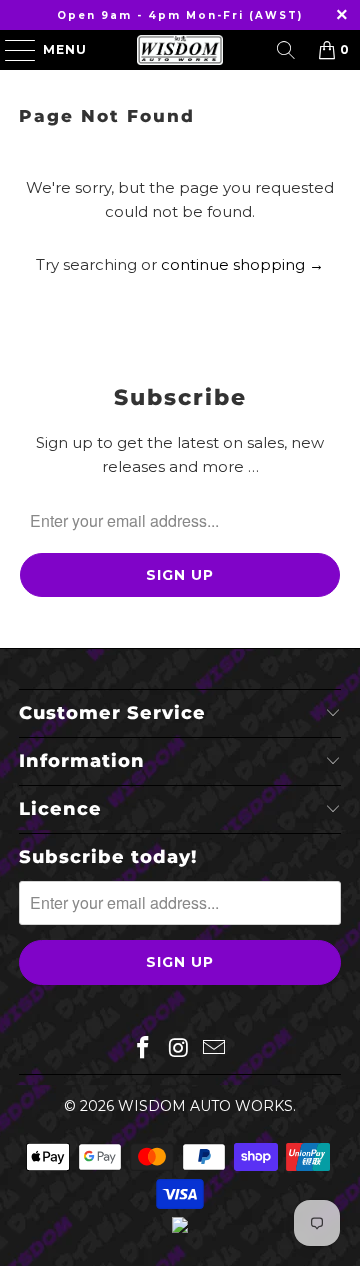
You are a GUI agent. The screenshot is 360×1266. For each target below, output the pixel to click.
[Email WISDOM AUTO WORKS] (215, 1049)
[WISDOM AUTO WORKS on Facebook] (143, 1049)
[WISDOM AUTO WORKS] (180, 50)
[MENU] (11, 50)
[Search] (286, 50)
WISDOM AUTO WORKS (205, 1106)
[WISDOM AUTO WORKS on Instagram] (179, 1049)
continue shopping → (242, 264)
